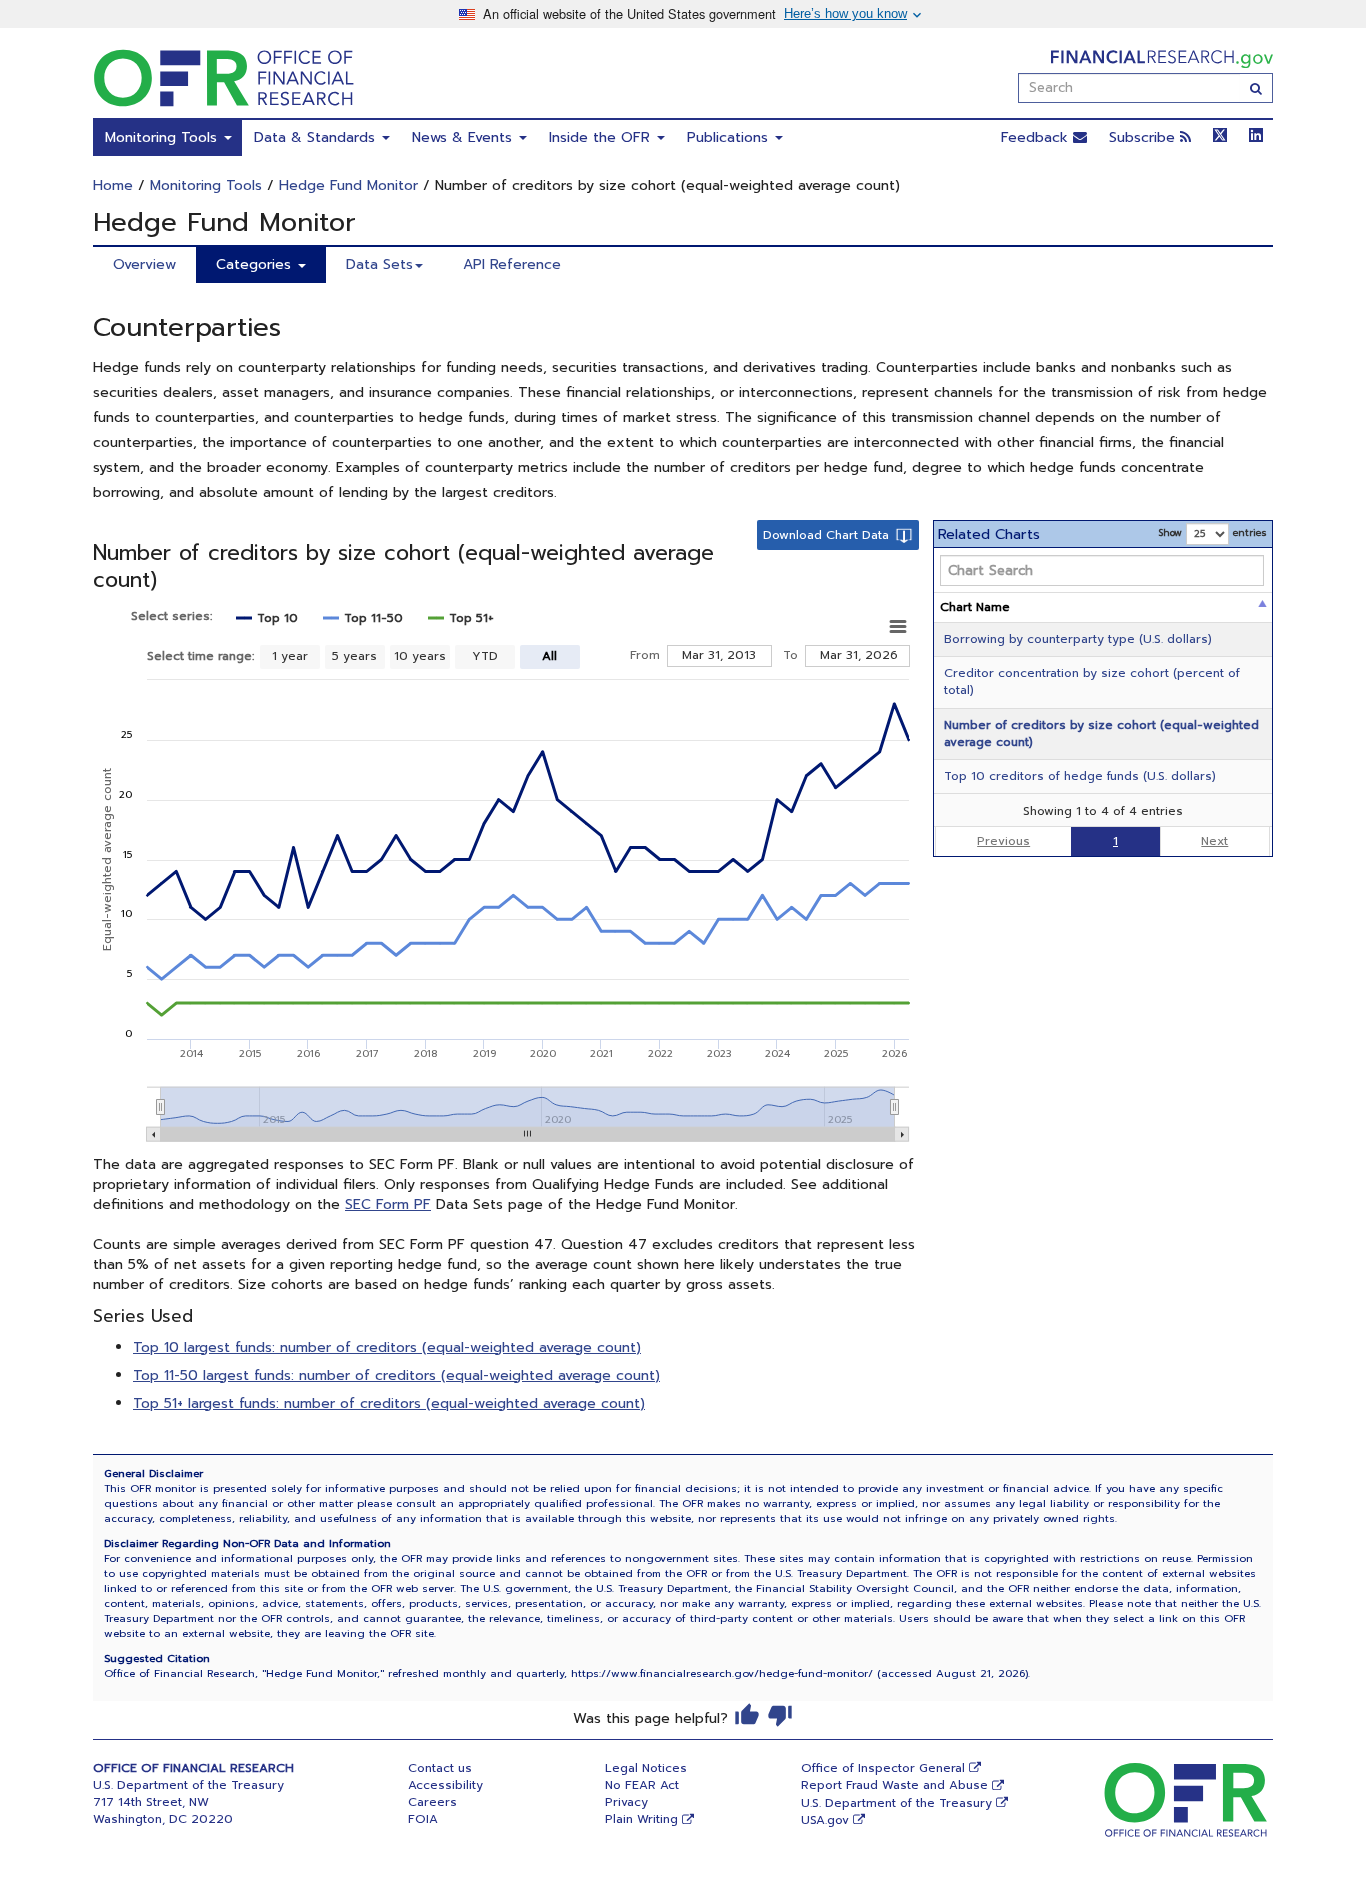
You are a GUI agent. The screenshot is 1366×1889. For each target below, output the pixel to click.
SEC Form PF (388, 1204)
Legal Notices (646, 1768)
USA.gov (825, 1820)
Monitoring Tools (206, 185)
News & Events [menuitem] (464, 137)
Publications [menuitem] (730, 137)
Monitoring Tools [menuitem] (163, 137)
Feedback (1037, 137)
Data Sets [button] (379, 264)
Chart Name (975, 607)
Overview (144, 264)
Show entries (1213, 533)
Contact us (440, 1768)
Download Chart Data (826, 535)
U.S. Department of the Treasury (896, 1803)
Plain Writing (641, 1819)
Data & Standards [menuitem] (317, 137)
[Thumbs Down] (780, 1715)
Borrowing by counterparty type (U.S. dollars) (1078, 639)
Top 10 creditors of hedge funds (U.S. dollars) (1080, 776)
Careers (432, 1802)
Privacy (626, 1802)
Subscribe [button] (1144, 137)
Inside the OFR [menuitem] (602, 137)
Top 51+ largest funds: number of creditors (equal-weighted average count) (389, 1403)
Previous (1003, 841)
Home (113, 185)
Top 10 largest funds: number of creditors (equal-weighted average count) (387, 1347)
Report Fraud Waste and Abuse (894, 1785)
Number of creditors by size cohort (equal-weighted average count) (1101, 733)
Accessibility (445, 1785)
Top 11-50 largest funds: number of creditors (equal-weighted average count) (396, 1375)
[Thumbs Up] (747, 1715)
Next (1214, 841)
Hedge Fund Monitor (348, 185)
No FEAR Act (642, 1785)
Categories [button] (256, 264)
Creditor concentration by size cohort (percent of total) (1092, 681)
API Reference (512, 264)
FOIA (423, 1819)
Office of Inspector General (883, 1768)
